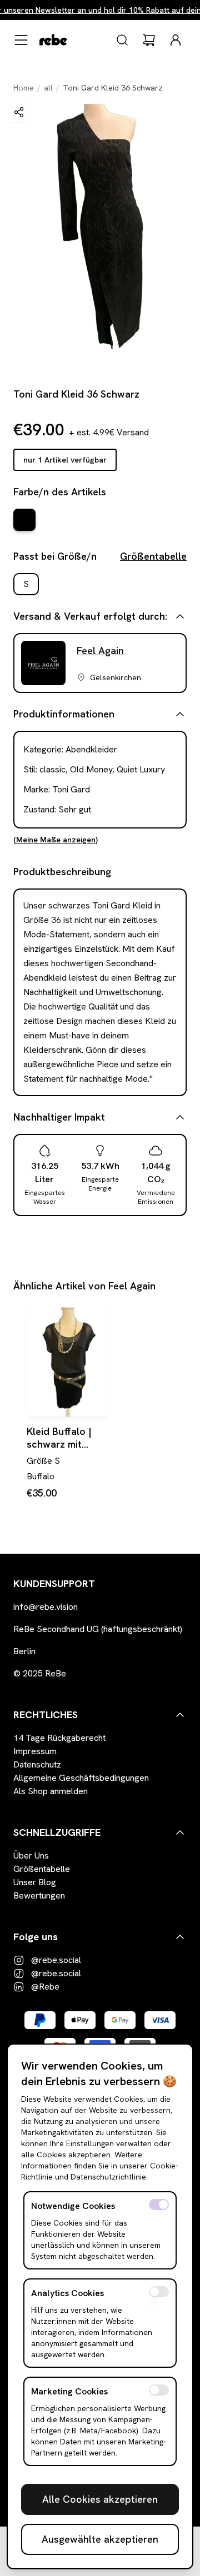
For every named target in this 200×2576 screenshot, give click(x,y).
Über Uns (31, 1856)
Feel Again (100, 651)
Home (24, 88)
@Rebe (45, 1987)
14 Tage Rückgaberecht (59, 1738)
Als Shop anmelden (51, 1791)
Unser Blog (35, 1882)
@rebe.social (56, 1960)
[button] (19, 112)
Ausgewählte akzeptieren (100, 2539)
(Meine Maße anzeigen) (56, 840)
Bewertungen (39, 1895)
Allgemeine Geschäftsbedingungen (81, 1778)
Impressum (35, 1751)
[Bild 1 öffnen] (100, 227)
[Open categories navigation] (21, 40)
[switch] (159, 2205)
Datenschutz (37, 1764)
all (48, 88)
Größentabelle (153, 556)
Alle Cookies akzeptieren (100, 2499)
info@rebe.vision (46, 1607)
